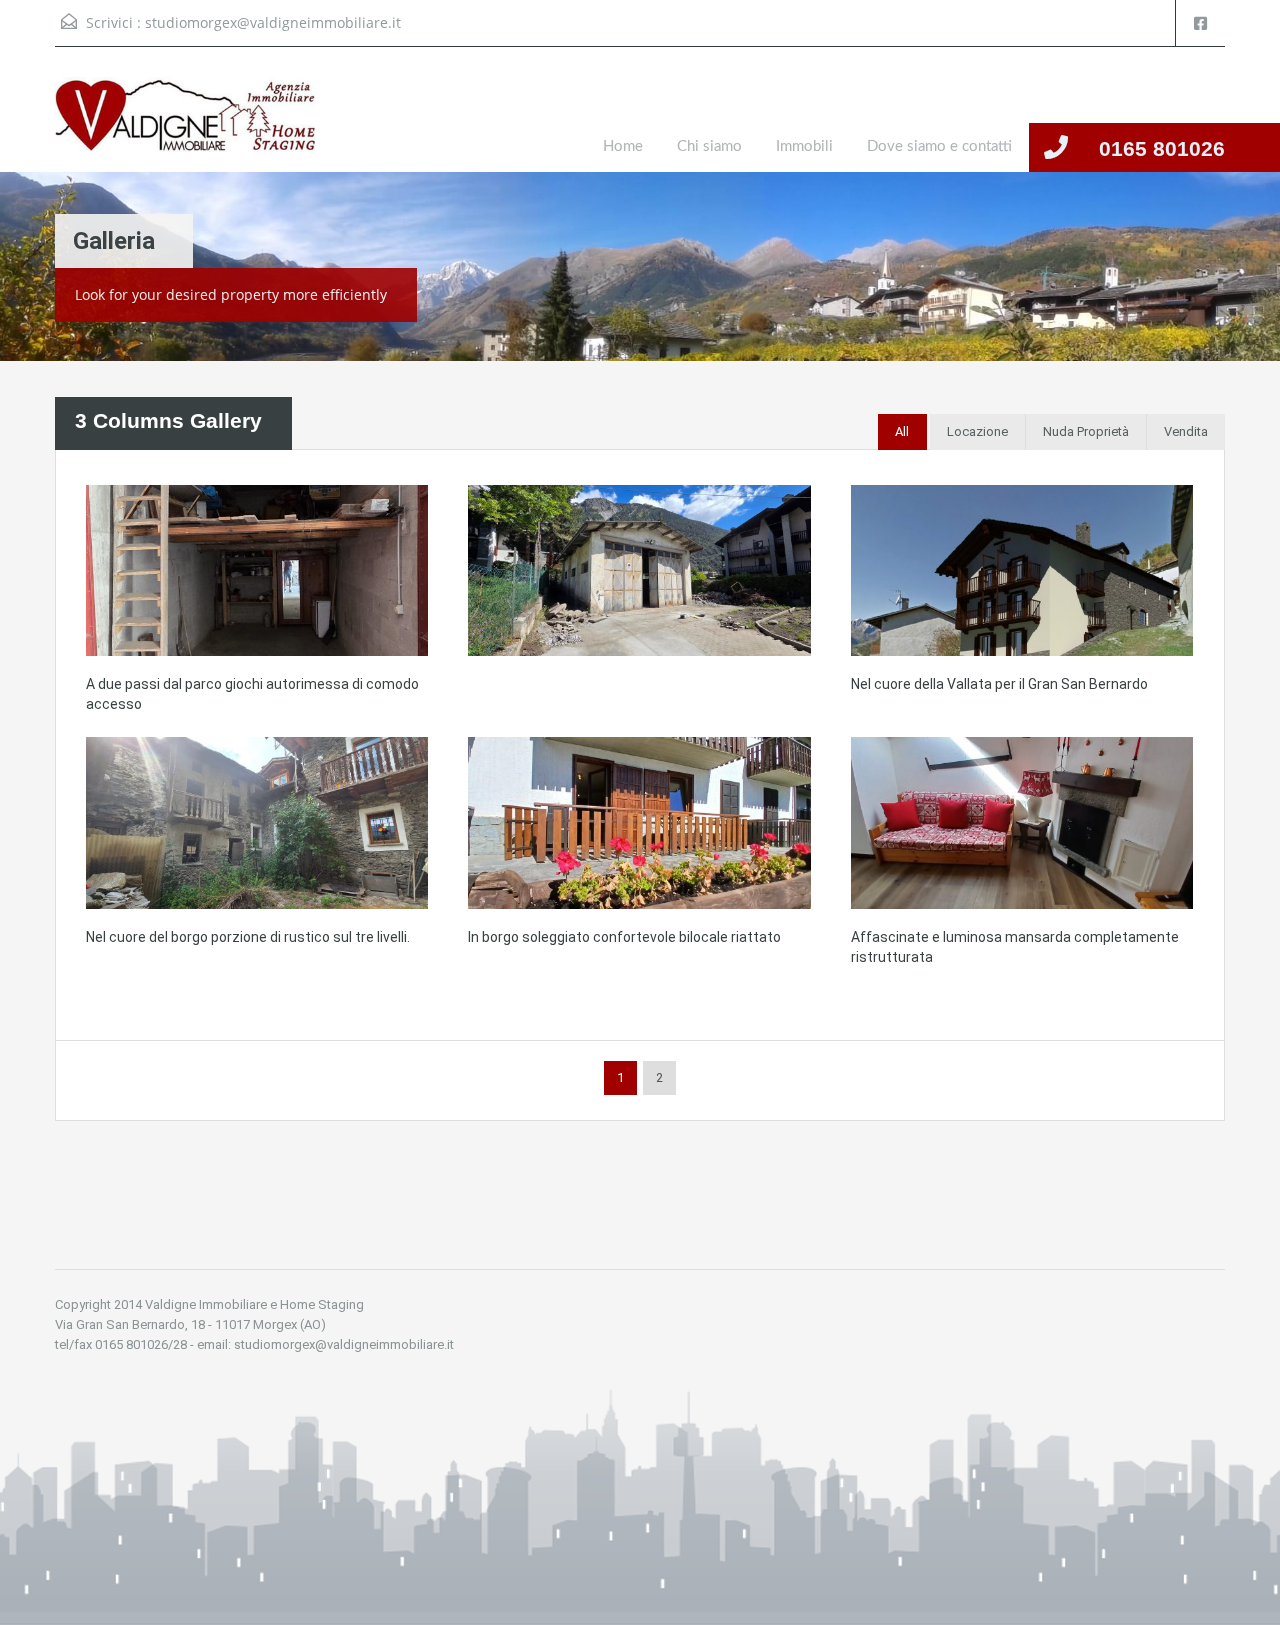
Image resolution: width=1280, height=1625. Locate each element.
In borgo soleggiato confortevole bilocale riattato (624, 937)
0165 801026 (1162, 148)
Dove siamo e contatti (939, 146)
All (902, 431)
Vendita (1186, 431)
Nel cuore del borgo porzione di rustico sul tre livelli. (248, 937)
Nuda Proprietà (1086, 431)
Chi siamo (709, 146)
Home (623, 146)
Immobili (804, 146)
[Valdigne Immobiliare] (185, 124)
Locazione (977, 431)
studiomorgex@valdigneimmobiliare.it (273, 22)
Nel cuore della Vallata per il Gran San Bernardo (999, 684)
